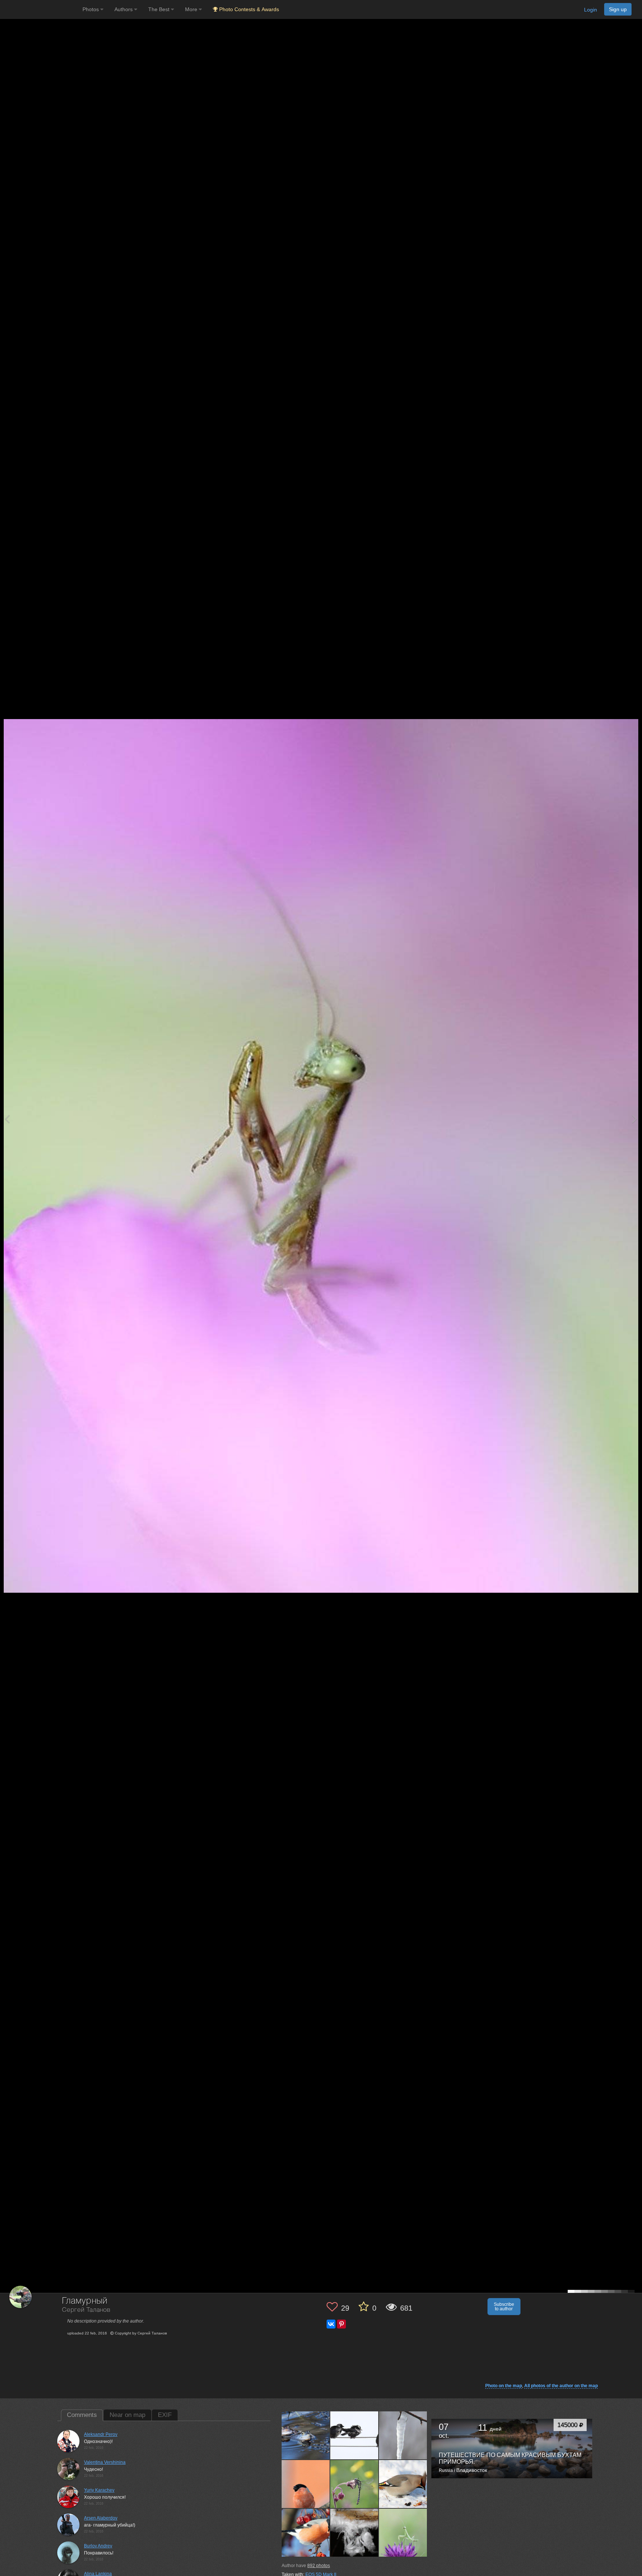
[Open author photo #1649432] (354, 2484)
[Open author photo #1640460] (403, 2484)
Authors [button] (124, 9)
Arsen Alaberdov (101, 2518)
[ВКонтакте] (331, 2324)
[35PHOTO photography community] (40, 9)
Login (591, 10)
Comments (82, 2415)
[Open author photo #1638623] (306, 2533)
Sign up (618, 9)
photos (319, 2566)
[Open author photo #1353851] (403, 2533)
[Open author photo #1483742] (354, 2533)
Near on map (127, 2415)
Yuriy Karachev (99, 2490)
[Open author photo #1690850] (306, 2484)
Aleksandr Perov (101, 2434)
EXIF (165, 2415)
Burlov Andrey (98, 2546)
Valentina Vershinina (105, 2462)
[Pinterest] (341, 2324)
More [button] (192, 9)
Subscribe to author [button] (504, 2307)
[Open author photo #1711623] (403, 2435)
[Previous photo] (7, 1119)
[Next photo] (635, 1119)
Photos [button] (91, 9)
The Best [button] (160, 9)
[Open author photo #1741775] (306, 2435)
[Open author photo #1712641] (354, 2435)
